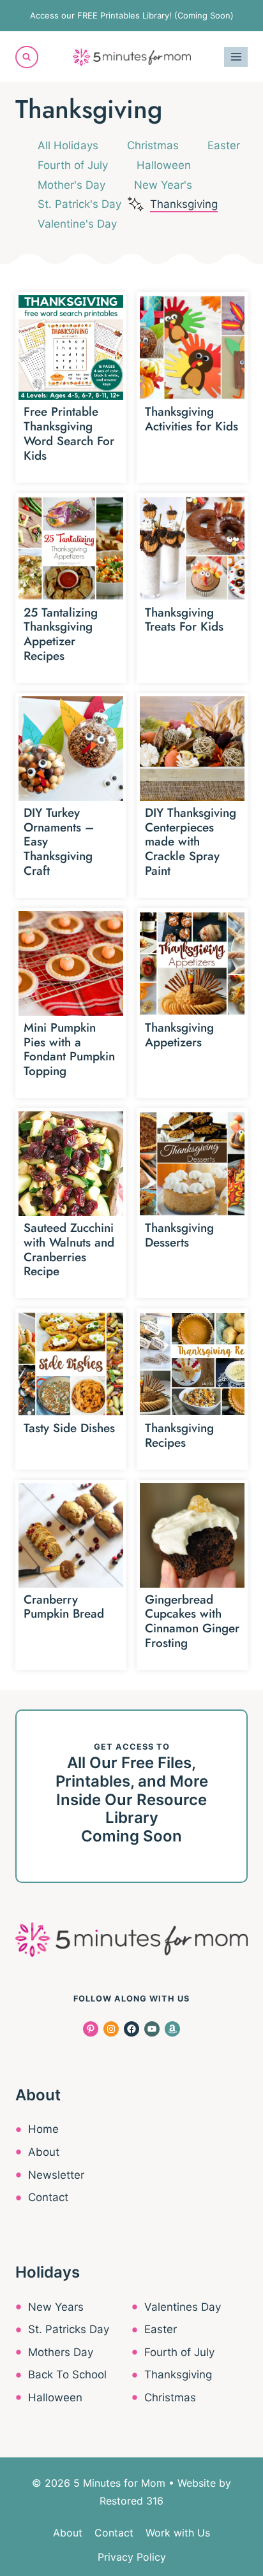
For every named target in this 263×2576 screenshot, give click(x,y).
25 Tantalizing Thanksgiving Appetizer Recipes (61, 634)
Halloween (164, 165)
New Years (56, 2307)
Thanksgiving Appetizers (179, 1035)
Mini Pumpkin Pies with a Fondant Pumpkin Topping (69, 1049)
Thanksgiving (184, 204)
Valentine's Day (77, 224)
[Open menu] (236, 57)
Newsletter (56, 2175)
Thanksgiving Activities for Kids (192, 419)
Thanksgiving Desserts (179, 1235)
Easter (224, 145)
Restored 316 (131, 2501)
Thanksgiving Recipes (179, 1435)
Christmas (153, 145)
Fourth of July (73, 165)
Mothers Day (61, 2352)
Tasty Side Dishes (69, 1428)
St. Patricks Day (69, 2329)
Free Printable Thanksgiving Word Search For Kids (69, 433)
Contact (48, 2197)
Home (43, 2129)
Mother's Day (71, 185)
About (44, 2152)
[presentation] (71, 348)
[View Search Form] (27, 57)
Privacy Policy (132, 2557)
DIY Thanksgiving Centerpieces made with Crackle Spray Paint (191, 842)
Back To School (67, 2375)
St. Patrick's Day (79, 204)
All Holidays (68, 145)
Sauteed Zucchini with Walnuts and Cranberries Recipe (69, 1249)
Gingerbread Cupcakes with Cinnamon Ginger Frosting (192, 1621)
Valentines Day (183, 2307)
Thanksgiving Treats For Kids (184, 620)
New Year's (163, 185)
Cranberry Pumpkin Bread (64, 1607)
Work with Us (178, 2533)
